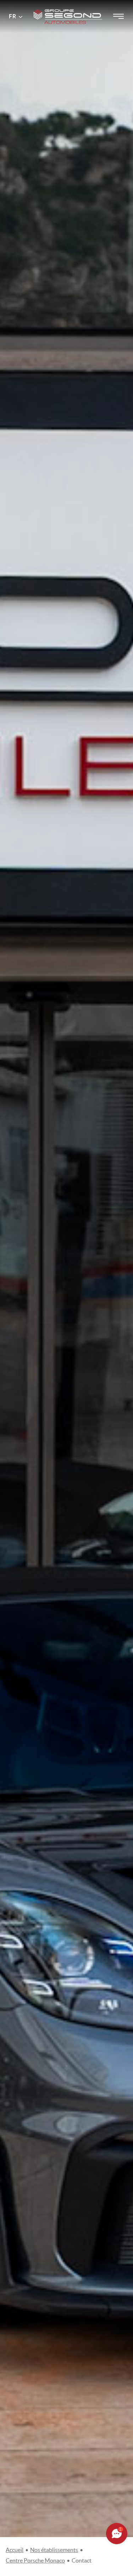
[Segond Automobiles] (68, 7)
